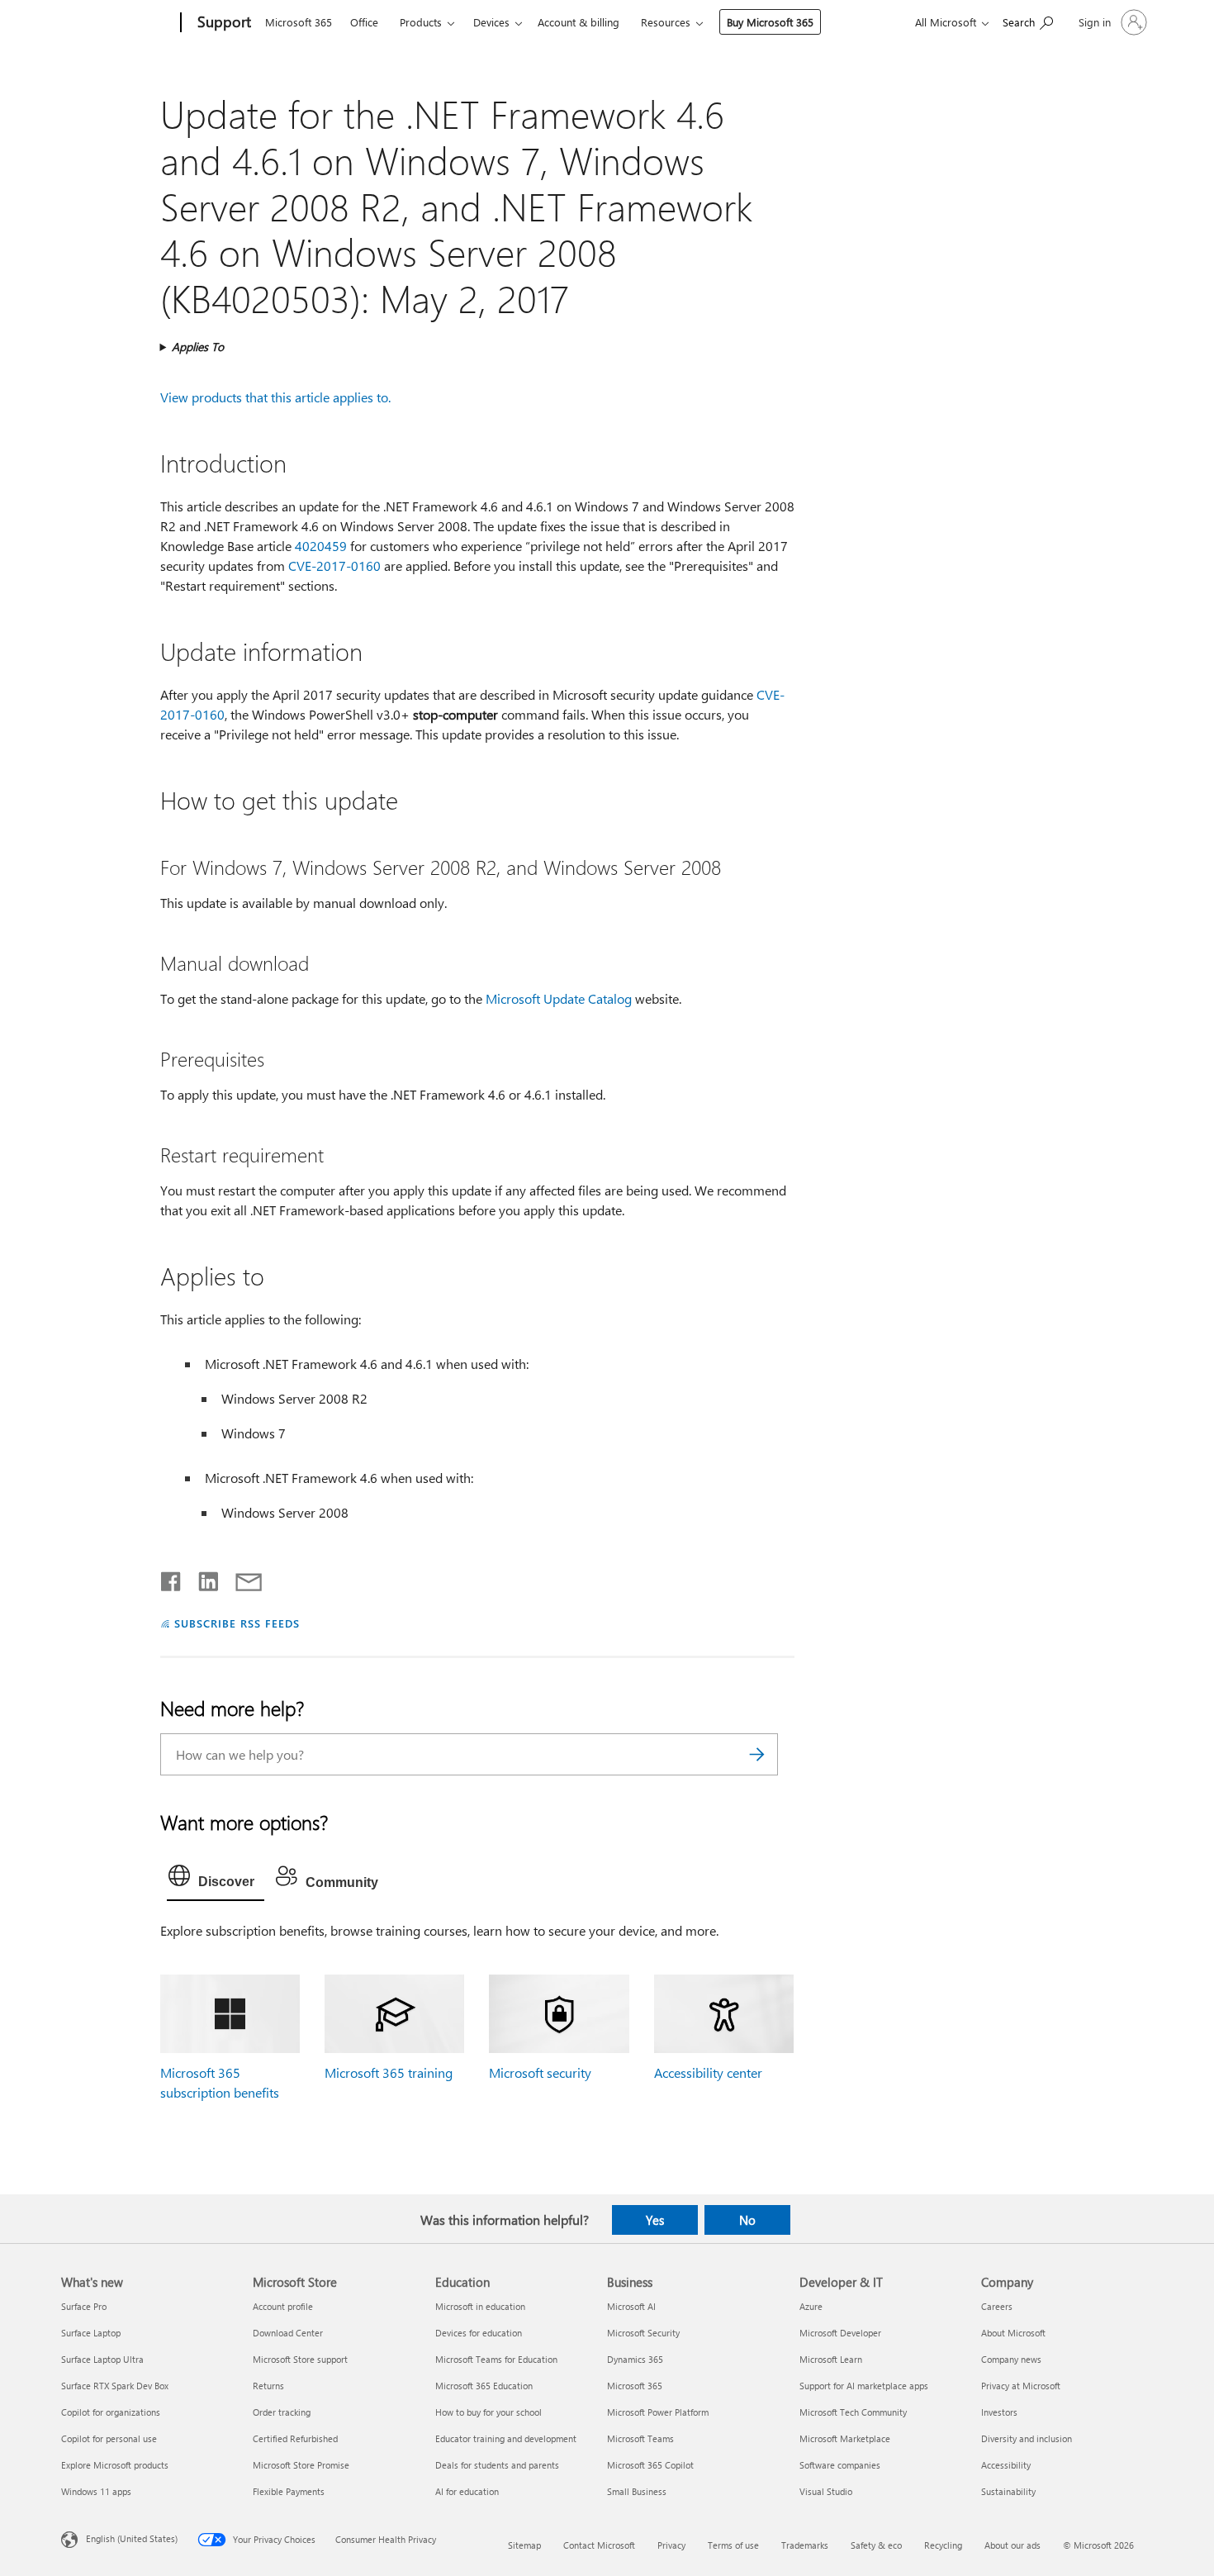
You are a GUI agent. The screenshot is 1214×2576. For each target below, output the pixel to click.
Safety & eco (876, 2545)
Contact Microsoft (599, 2545)
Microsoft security (540, 2072)
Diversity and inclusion (1027, 2438)
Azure (811, 2306)
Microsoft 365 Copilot (650, 2465)
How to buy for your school (488, 2412)
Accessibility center (708, 2072)
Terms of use (733, 2545)
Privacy (671, 2545)
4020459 (321, 546)
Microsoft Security (643, 2333)
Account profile (283, 2306)
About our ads (1012, 2545)
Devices (491, 22)
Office (364, 22)
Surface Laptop (91, 2333)
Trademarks (805, 2545)
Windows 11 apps (96, 2491)
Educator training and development (506, 2438)
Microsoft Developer (840, 2333)
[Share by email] (241, 1578)
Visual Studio (826, 2491)
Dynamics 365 (635, 2359)
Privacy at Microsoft (1021, 2386)
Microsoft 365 (299, 22)
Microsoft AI (631, 2306)
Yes (655, 2220)
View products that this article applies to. (275, 397)
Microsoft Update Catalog (559, 998)
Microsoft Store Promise (301, 2465)
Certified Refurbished (295, 2438)
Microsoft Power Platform (658, 2412)
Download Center (288, 2333)
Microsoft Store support (300, 2359)
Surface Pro (84, 2306)
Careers (997, 2306)
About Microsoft (1013, 2333)
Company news (1011, 2359)
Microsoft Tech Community (853, 2412)
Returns (268, 2386)
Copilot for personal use (109, 2438)
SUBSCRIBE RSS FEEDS (237, 1623)
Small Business (637, 2491)
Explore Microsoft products (115, 2465)
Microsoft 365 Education (484, 2386)
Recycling (943, 2545)
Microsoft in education (480, 2306)
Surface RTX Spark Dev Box (115, 2386)
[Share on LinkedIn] (202, 1578)
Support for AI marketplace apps (864, 2386)
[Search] (757, 1754)
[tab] (216, 1880)
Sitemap (524, 2545)
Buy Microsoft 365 (770, 22)
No (747, 2220)
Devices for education (479, 2333)
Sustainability (1008, 2491)
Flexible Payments (289, 2491)
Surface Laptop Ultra (102, 2359)
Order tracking (282, 2412)
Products (421, 22)
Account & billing (579, 22)
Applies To (198, 347)
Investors (999, 2412)
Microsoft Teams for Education (496, 2359)
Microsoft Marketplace (845, 2438)
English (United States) (132, 2538)
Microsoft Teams (640, 2438)
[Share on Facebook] (172, 1578)
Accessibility (1006, 2465)
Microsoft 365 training (389, 2072)
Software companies (840, 2465)
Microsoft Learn (831, 2359)
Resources (666, 22)
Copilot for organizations (111, 2412)
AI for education (467, 2491)
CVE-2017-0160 (334, 566)
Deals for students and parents (497, 2465)
